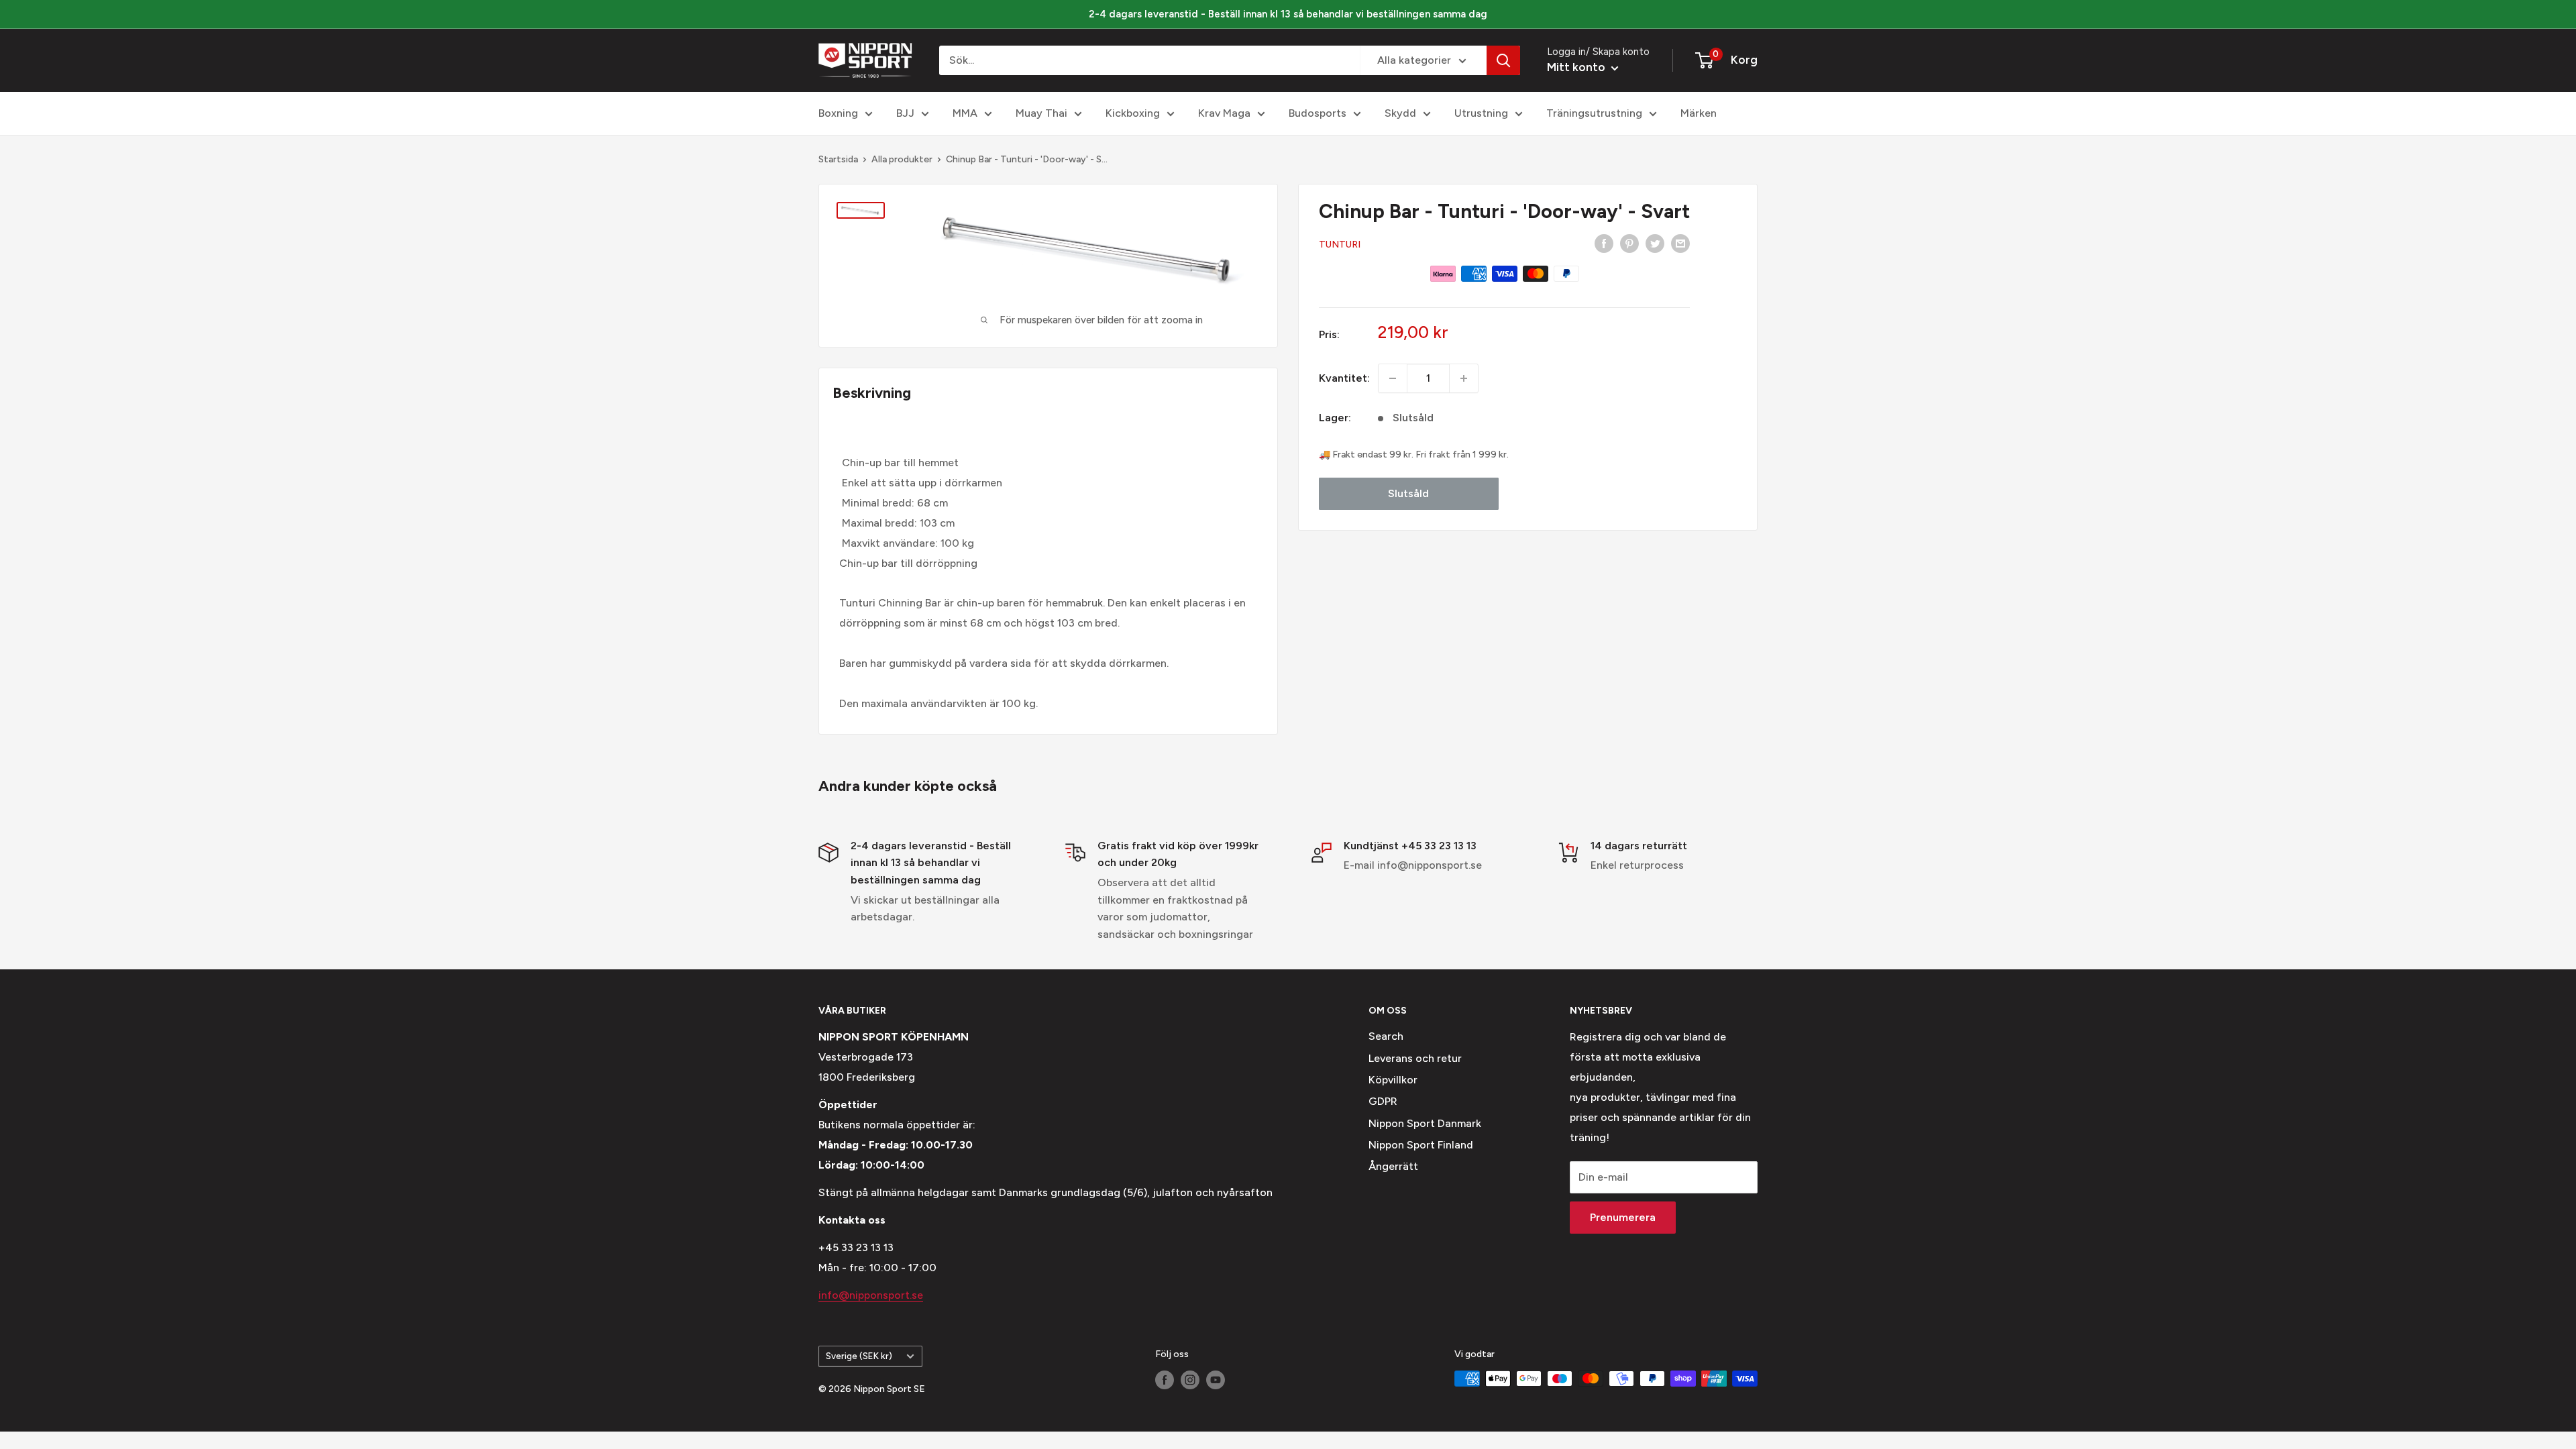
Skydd (1400, 113)
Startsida (838, 159)
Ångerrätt (1393, 1166)
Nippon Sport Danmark (1425, 1123)
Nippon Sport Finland (1421, 1145)
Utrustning (1481, 113)
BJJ (905, 113)
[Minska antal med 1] (1393, 378)
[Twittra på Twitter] (1655, 243)
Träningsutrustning (1594, 113)
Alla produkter (902, 159)
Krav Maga (1224, 113)
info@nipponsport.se (871, 1295)
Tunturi (1340, 245)
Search (1386, 1036)
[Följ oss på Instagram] (1190, 1380)
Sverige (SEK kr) (859, 1356)
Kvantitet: (1344, 378)
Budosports (1318, 113)
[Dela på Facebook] (1604, 243)
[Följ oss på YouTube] (1216, 1380)
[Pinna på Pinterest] (1629, 243)
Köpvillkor (1393, 1080)
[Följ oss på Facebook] (1165, 1380)
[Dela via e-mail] (1680, 243)
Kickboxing (1133, 113)
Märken (1699, 113)
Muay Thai (1041, 113)
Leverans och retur (1415, 1058)
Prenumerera (1623, 1217)
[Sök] (1503, 60)
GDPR (1383, 1101)
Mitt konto (1577, 67)
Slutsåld (1408, 493)
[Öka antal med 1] (1464, 378)
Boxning (838, 113)
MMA (965, 113)
